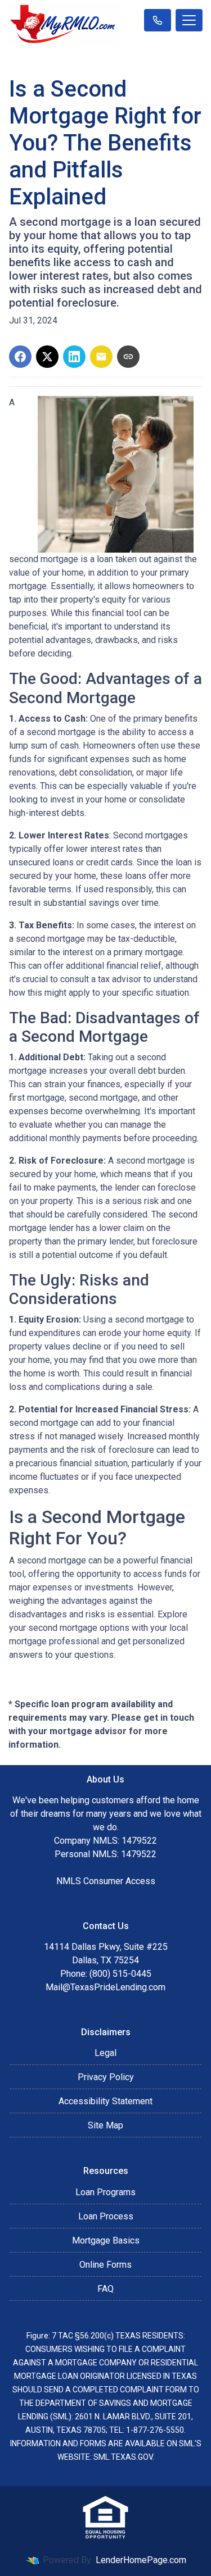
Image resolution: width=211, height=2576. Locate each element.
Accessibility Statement (105, 2101)
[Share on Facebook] (20, 357)
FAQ (105, 2289)
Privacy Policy (106, 2077)
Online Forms (105, 2265)
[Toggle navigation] (189, 20)
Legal (105, 2053)
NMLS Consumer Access (106, 1881)
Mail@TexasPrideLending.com (105, 1987)
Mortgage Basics (106, 2240)
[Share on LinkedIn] (74, 357)
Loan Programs (105, 2192)
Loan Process (106, 2216)
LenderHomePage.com (141, 2560)
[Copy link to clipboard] (128, 357)
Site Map (105, 2125)
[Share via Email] (101, 357)
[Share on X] (47, 357)
